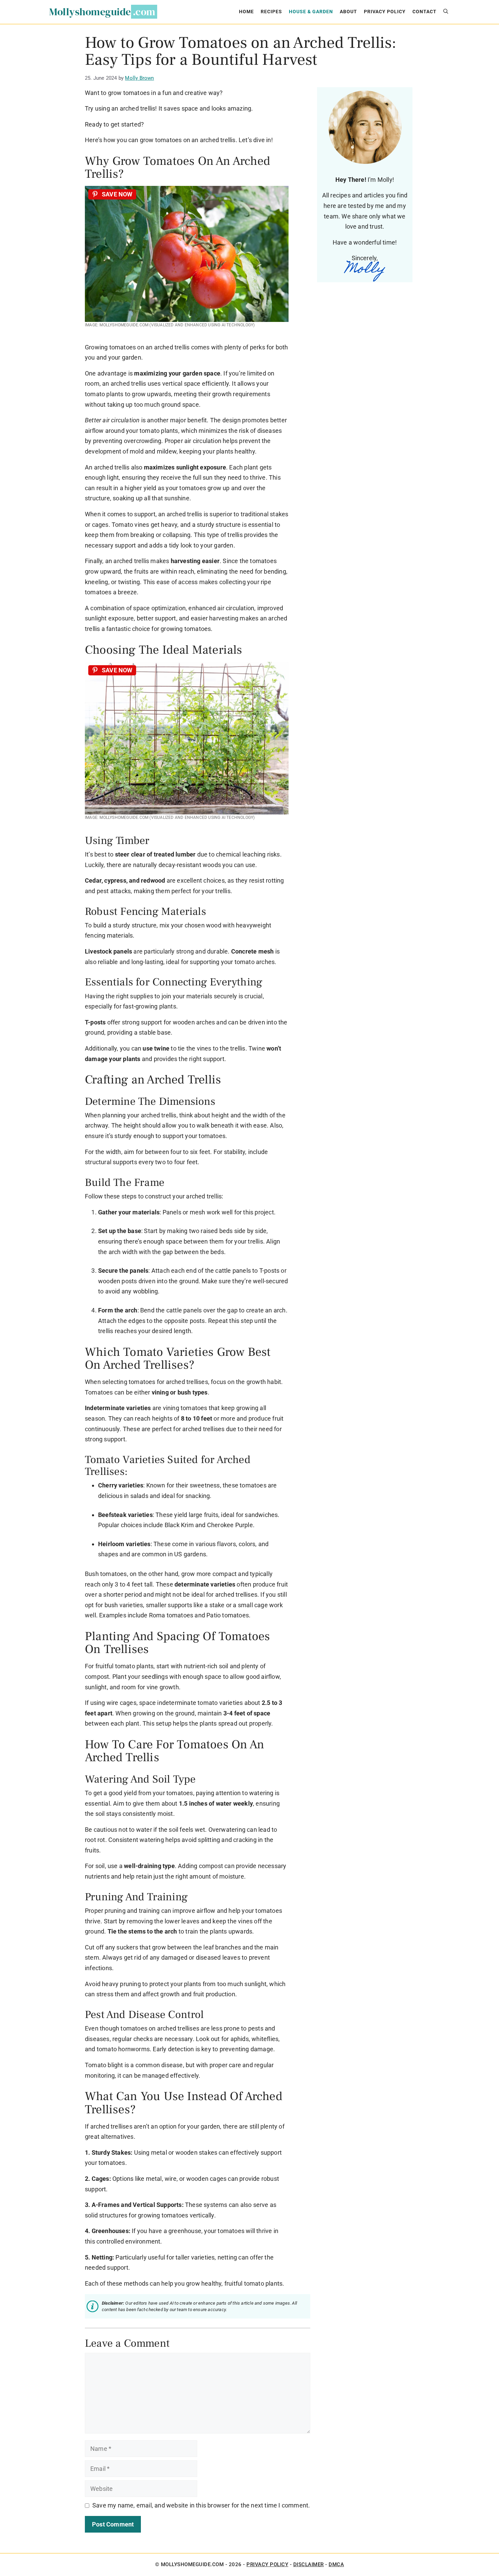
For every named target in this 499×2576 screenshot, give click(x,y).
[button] (446, 12)
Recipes (271, 12)
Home (246, 12)
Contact (424, 12)
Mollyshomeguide (90, 12)
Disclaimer (309, 2564)
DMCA (336, 2564)
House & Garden (311, 12)
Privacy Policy (385, 12)
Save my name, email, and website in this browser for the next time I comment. (201, 2505)
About (348, 12)
